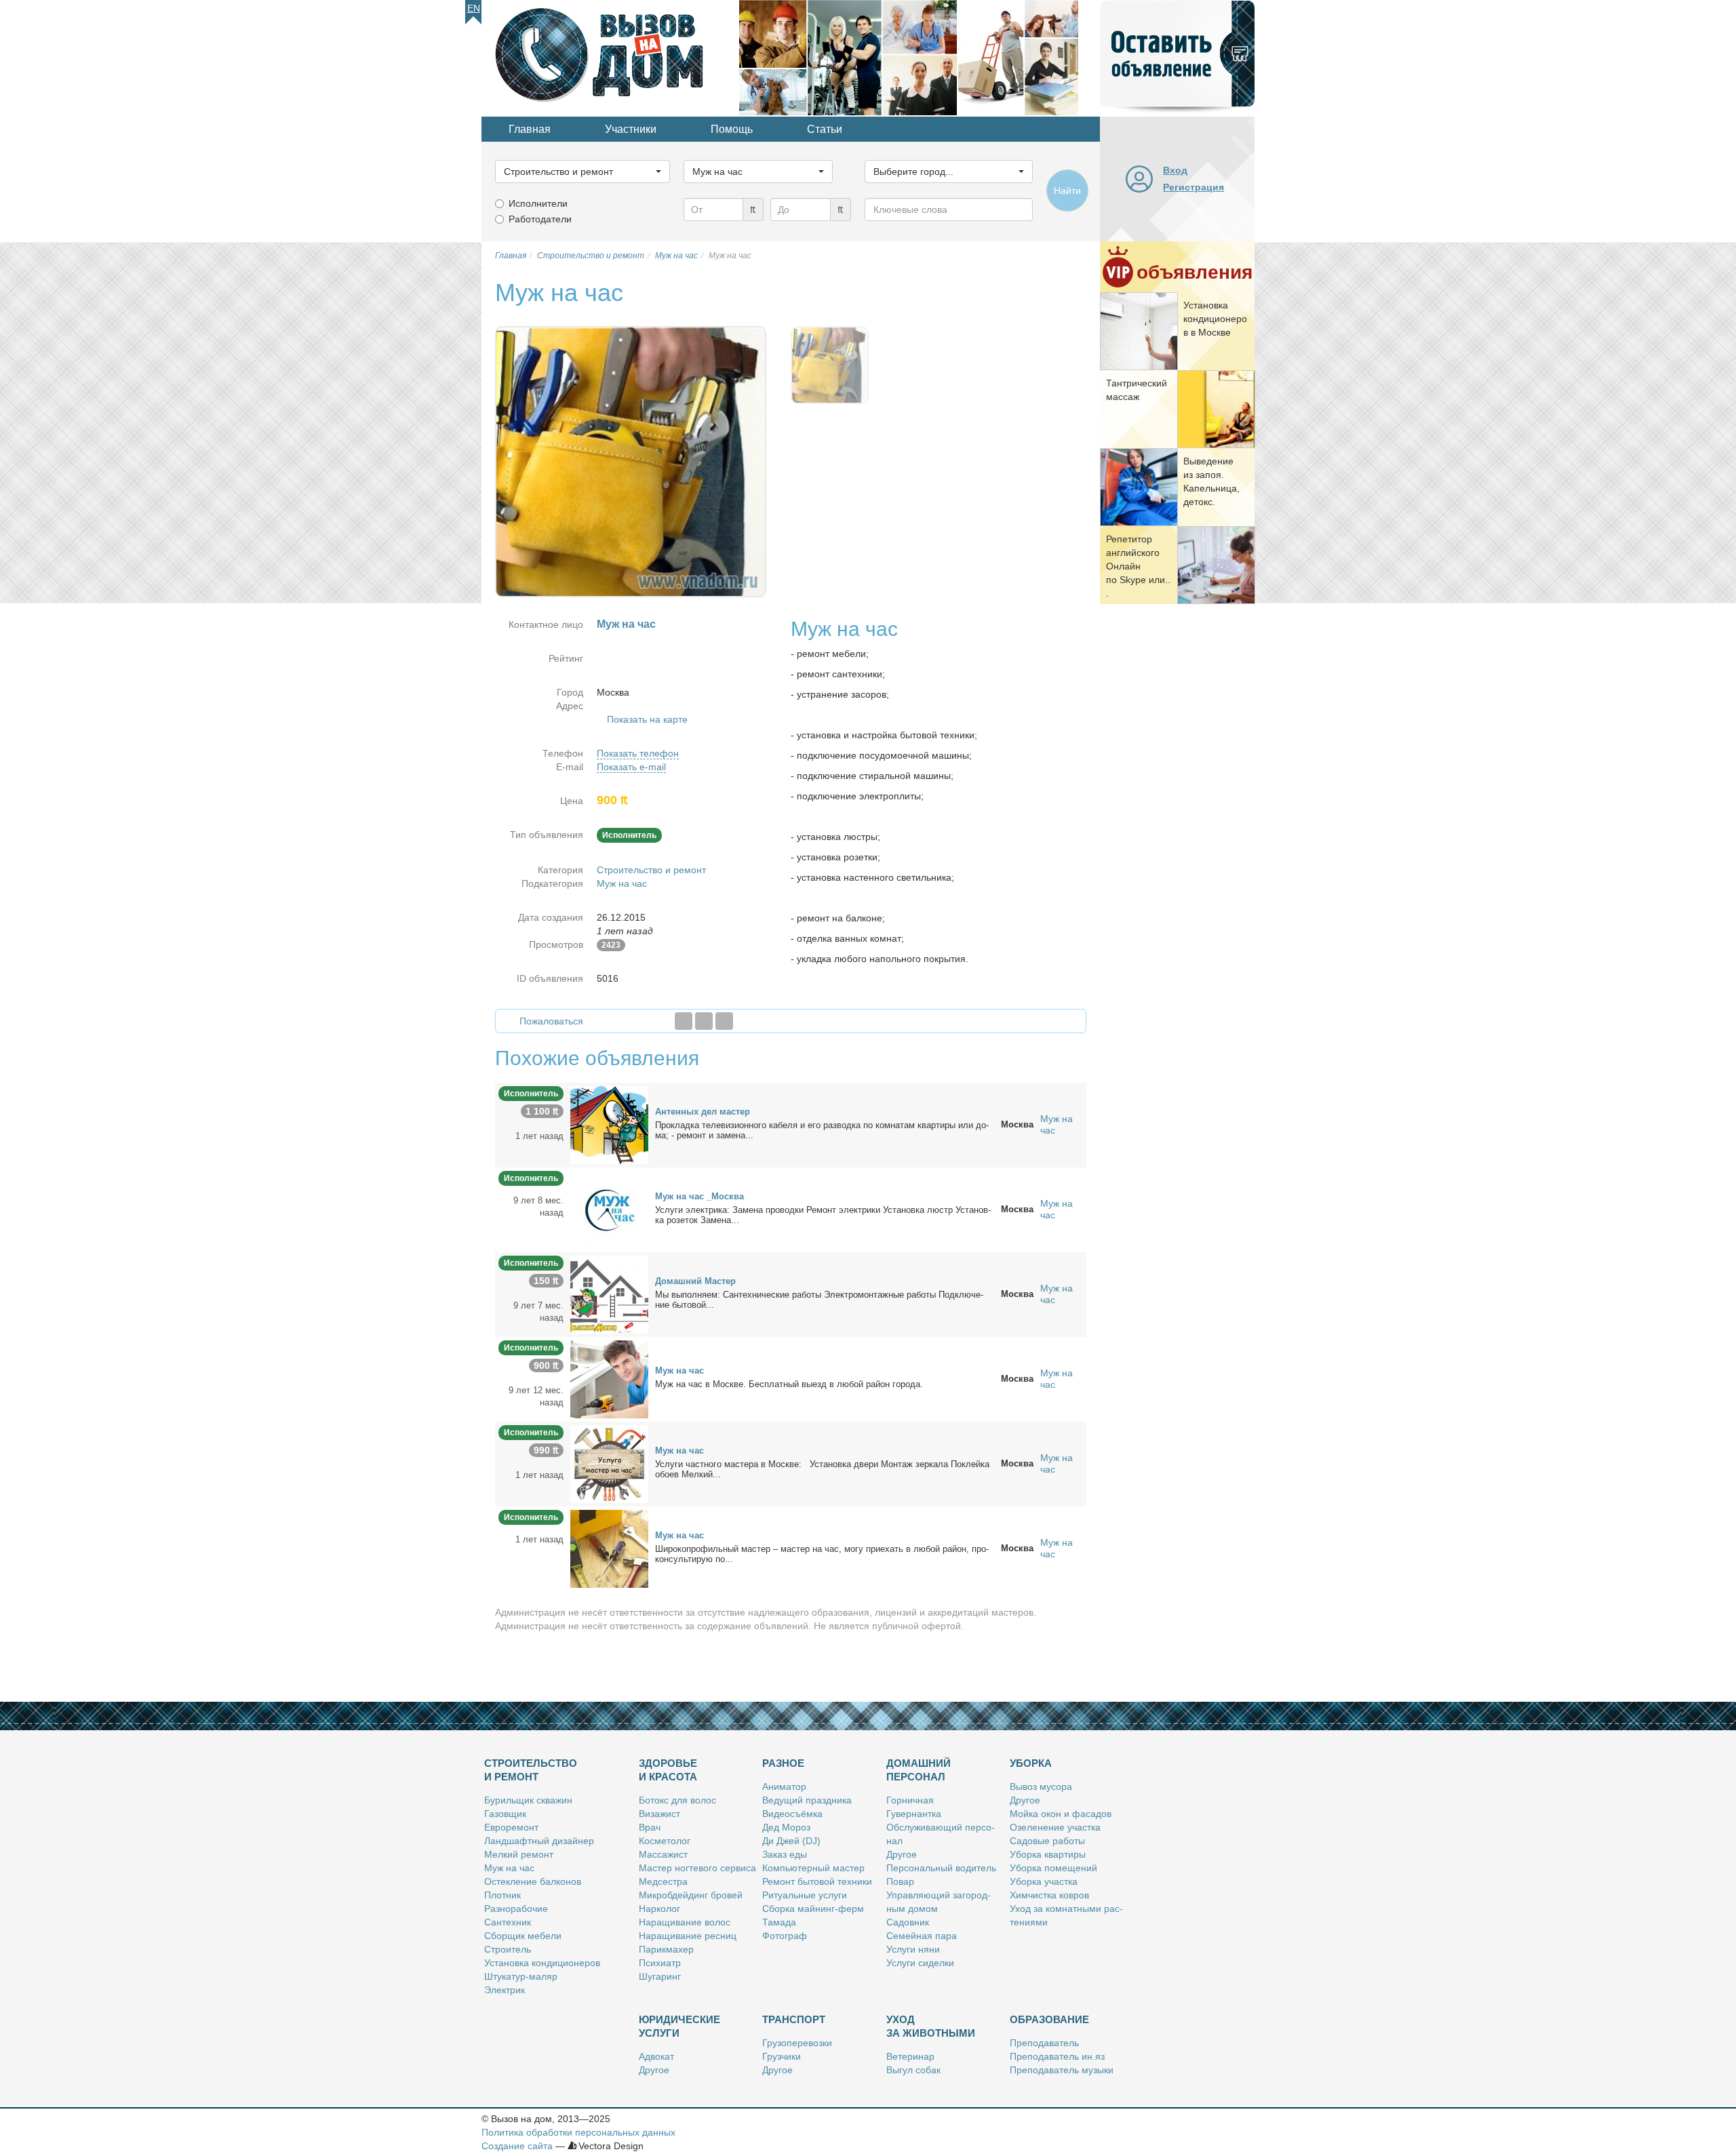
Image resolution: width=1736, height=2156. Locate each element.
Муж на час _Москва (699, 1196)
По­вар (900, 1881)
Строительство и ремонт (651, 870)
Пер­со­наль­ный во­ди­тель (941, 1868)
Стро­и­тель (508, 1949)
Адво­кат (656, 2056)
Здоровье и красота (668, 1770)
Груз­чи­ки (782, 2056)
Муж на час (622, 883)
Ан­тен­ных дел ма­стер (703, 1112)
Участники (631, 129)
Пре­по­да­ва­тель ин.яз (1057, 2056)
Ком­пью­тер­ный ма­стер (813, 1868)
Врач (650, 1827)
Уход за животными (931, 2026)
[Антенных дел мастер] (609, 1124)
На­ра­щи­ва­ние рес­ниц (688, 1936)
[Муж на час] (609, 1378)
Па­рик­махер (666, 1949)
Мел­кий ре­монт (519, 1854)
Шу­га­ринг (660, 1976)
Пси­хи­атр (660, 1963)
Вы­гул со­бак (913, 2070)
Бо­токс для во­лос (677, 1800)
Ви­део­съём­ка (792, 1814)
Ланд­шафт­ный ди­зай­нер (539, 1841)
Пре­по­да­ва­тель (1044, 2043)
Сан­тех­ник (508, 1922)
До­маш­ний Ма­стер (695, 1281)
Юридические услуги (679, 2026)
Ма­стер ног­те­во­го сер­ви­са (697, 1868)
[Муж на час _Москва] (609, 1209)
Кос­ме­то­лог (665, 1841)
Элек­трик (505, 1990)
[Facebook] (684, 1021)
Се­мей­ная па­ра (922, 1936)
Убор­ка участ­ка (1044, 1881)
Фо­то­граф (785, 1936)
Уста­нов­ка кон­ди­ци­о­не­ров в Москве (1215, 319)
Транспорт (794, 2019)
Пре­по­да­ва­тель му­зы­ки (1062, 2070)
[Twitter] (704, 1021)
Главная (530, 129)
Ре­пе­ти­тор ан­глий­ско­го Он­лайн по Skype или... (1138, 566)
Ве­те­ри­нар (910, 2056)
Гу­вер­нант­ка (914, 1814)
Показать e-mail (631, 767)
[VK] (724, 1021)
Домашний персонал (919, 1770)
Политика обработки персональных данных (578, 2132)
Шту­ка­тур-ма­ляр (521, 1976)
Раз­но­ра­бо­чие (516, 1909)
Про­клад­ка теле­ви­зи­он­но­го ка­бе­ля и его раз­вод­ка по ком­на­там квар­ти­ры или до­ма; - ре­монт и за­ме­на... (822, 1130)
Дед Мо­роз (786, 1827)
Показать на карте (647, 719)
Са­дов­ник (908, 1922)
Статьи (825, 129)
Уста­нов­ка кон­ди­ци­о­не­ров (542, 1963)
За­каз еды (785, 1854)
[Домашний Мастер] (609, 1294)
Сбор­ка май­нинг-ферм (813, 1909)
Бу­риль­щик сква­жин (528, 1800)
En (474, 8)
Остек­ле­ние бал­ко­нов (533, 1881)
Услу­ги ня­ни (913, 1949)
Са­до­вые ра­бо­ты (1047, 1841)
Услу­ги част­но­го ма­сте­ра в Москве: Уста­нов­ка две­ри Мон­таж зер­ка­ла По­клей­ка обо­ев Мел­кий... (822, 1469)
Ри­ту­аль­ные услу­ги (805, 1895)
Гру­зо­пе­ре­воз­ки (797, 2043)
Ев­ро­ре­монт (511, 1827)
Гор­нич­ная (910, 1800)
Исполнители (538, 203)
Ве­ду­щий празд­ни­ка (807, 1800)
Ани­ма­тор (784, 1786)
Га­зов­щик (505, 1814)
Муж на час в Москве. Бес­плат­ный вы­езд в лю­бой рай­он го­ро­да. (789, 1384)
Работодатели (540, 219)
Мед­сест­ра (663, 1881)
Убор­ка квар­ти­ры (1048, 1854)
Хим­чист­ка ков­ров (1049, 1895)
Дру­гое (902, 1854)
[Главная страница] (610, 57)
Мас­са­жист (663, 1854)
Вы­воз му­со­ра (1041, 1786)
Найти (1067, 191)
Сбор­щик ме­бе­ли (523, 1936)
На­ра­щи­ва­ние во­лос (685, 1922)
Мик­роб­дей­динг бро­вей (691, 1895)
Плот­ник (502, 1895)
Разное (783, 1763)
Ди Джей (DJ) (791, 1841)
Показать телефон (638, 753)
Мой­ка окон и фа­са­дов (1061, 1814)
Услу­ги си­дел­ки (920, 1963)
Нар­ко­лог (659, 1909)
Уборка (1031, 1763)
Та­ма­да (779, 1922)
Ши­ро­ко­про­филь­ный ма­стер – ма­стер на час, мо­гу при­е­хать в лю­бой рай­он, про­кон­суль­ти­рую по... (822, 1554)
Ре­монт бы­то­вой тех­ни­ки (817, 1881)
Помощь (732, 129)
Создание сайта (517, 2146)
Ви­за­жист (659, 1814)
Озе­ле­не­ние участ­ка (1055, 1827)
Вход (1175, 170)
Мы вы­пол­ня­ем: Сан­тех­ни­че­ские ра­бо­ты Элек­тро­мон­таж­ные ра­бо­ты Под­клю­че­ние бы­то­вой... (819, 1300)
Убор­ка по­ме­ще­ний (1053, 1868)
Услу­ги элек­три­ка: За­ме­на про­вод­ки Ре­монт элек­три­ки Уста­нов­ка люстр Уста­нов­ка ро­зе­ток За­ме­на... (823, 1215)
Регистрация (1193, 187)
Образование (1049, 2019)
